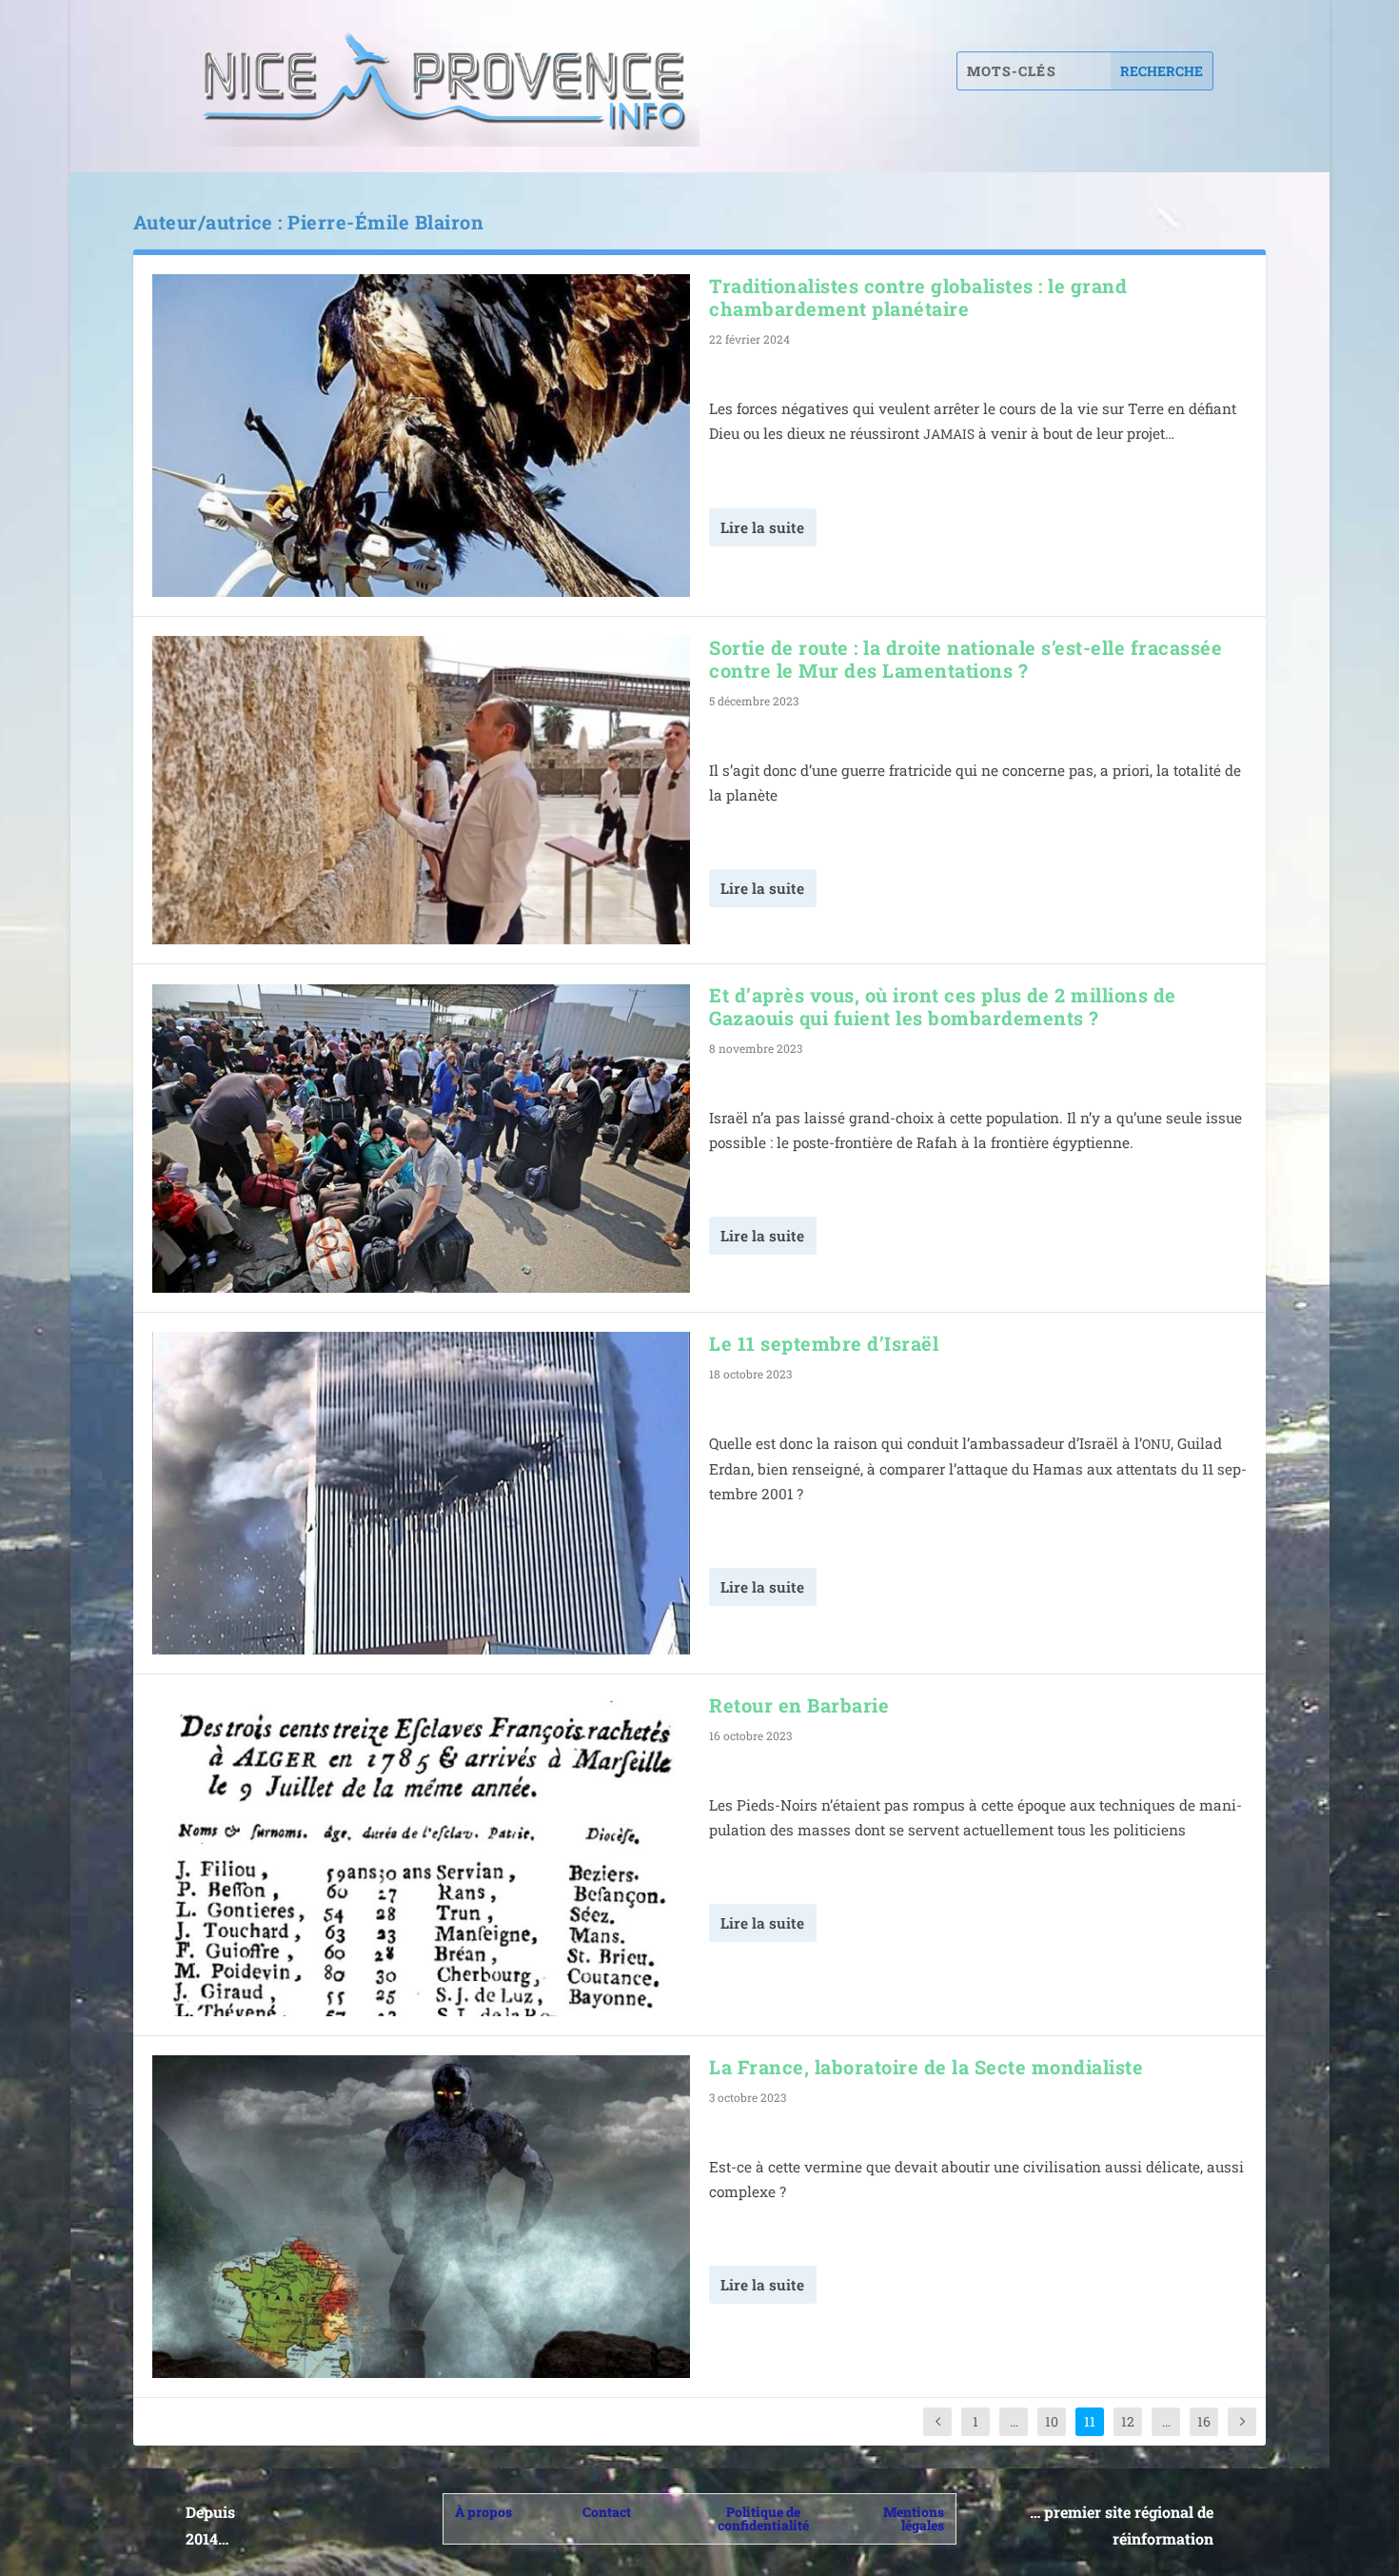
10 (1052, 2421)
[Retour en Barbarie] (421, 1855)
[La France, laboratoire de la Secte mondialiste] (421, 2217)
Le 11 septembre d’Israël (824, 1343)
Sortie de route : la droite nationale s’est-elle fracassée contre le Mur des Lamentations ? (966, 659)
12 (1128, 2421)
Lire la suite (762, 527)
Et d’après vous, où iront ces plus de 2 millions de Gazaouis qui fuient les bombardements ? (943, 1006)
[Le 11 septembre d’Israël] (421, 1493)
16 (1204, 2421)
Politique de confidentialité (763, 2518)
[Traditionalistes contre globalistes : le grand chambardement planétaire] (421, 436)
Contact (607, 2512)
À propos (483, 2512)
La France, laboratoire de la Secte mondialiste (926, 2067)
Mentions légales (914, 2518)
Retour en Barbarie (799, 1705)
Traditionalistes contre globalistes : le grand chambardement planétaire (918, 297)
